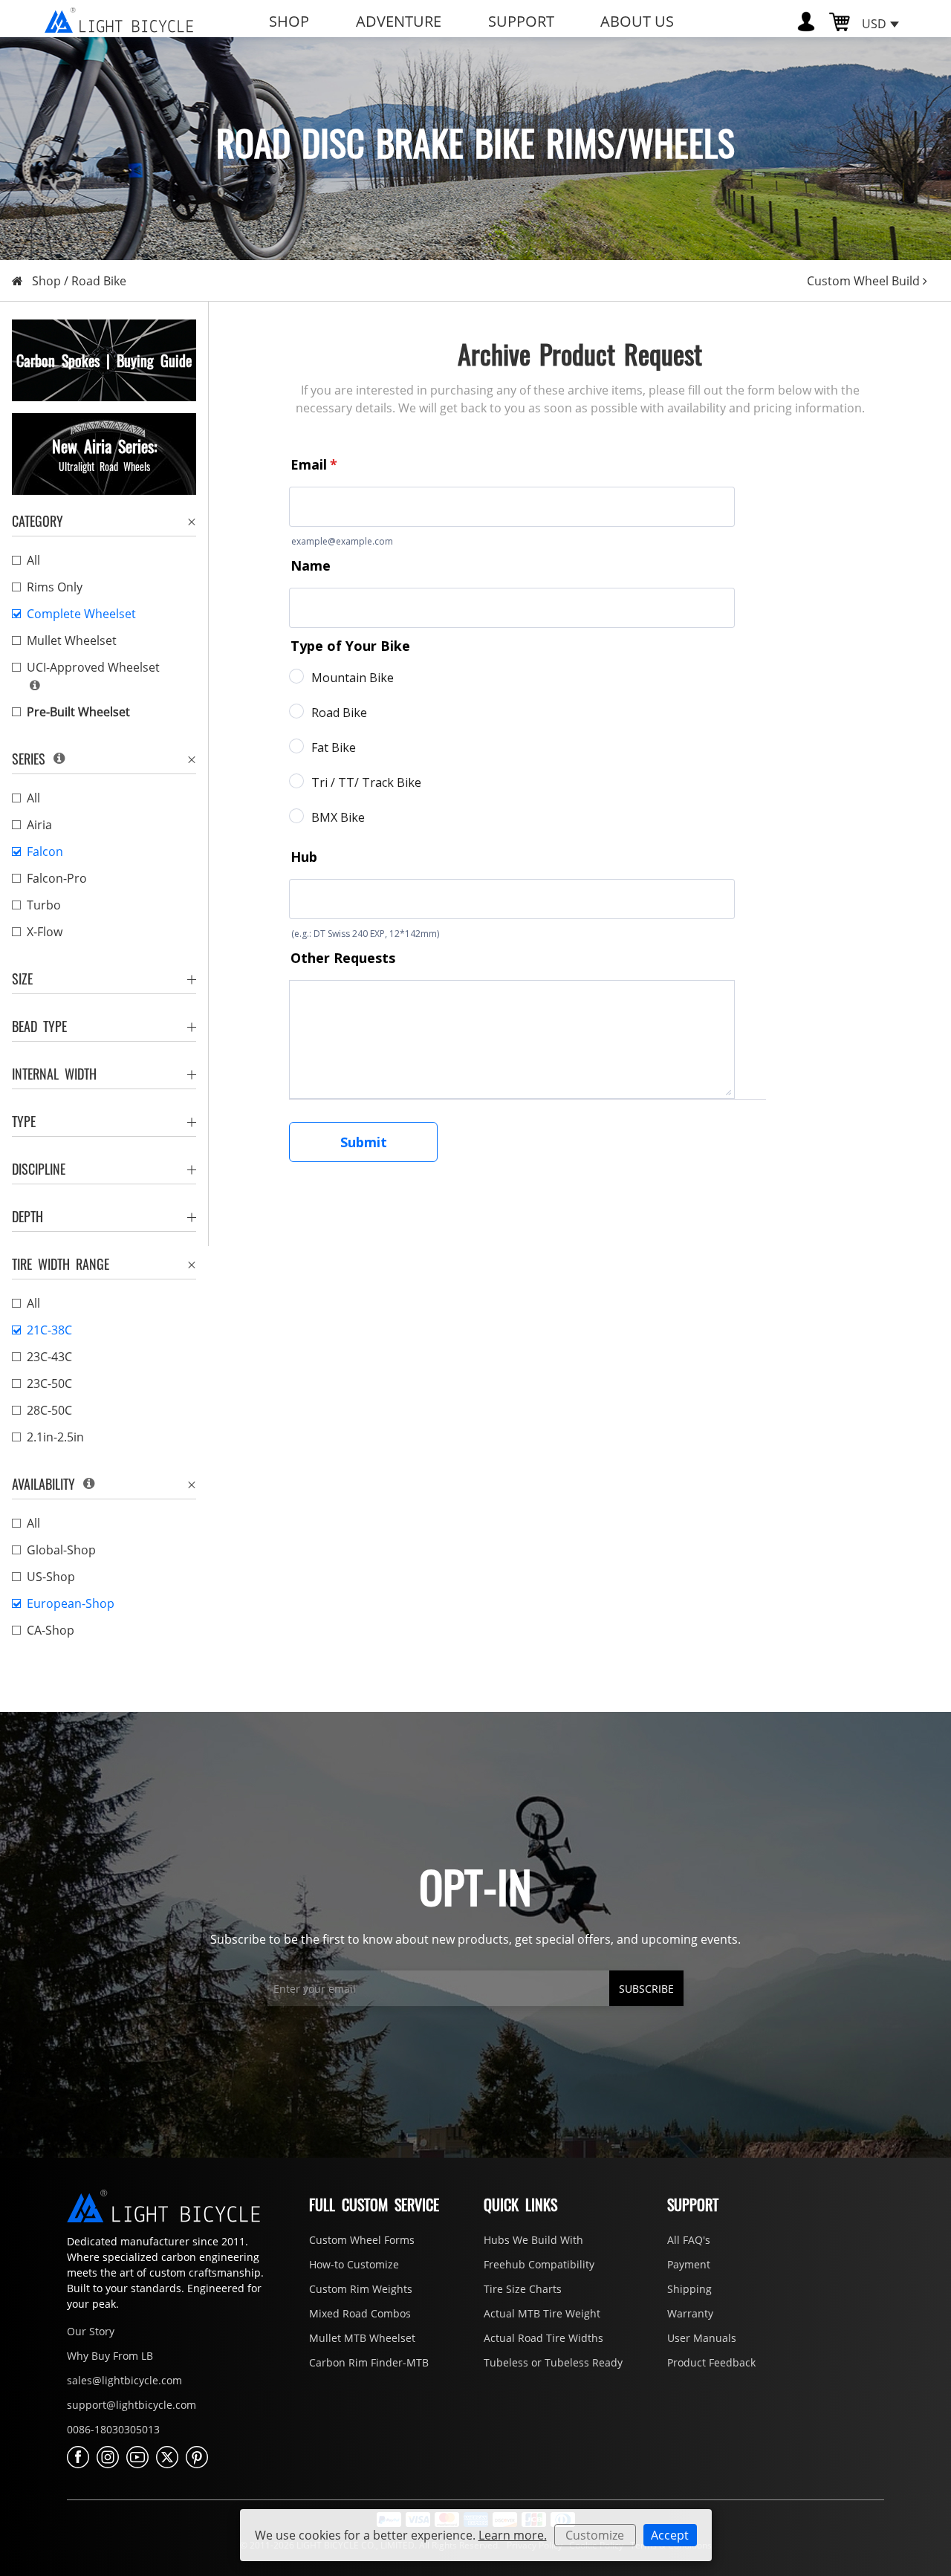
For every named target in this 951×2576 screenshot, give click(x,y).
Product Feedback (711, 2362)
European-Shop (71, 1603)
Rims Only (55, 587)
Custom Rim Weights (361, 2289)
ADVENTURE (399, 21)
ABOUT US (637, 21)
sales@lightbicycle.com (124, 2380)
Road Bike (99, 281)
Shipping (689, 2289)
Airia (39, 825)
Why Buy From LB (110, 2356)
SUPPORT (521, 21)
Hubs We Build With (533, 2240)
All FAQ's (689, 2240)
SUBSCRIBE (646, 1989)
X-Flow (45, 932)
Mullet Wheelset (72, 640)
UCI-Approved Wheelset (93, 667)
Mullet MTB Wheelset (362, 2338)
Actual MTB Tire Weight (542, 2313)
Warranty (690, 2313)
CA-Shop (51, 1630)
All (33, 560)
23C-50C (49, 1383)
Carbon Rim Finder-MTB (369, 2362)
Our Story (91, 2331)
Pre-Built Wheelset (78, 712)
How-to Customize (354, 2264)
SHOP (289, 21)
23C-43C (49, 1357)
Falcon (45, 851)
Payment (689, 2264)
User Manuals (702, 2338)
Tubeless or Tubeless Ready (553, 2362)
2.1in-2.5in (55, 1437)
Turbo (44, 905)
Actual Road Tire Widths (543, 2338)
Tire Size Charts (523, 2289)
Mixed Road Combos (360, 2313)
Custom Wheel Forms (362, 2240)
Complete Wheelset (81, 614)
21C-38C (49, 1330)
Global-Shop (61, 1550)
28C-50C (49, 1410)
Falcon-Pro (57, 878)
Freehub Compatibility (539, 2264)
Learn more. (513, 2535)
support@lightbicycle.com (132, 2405)
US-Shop (51, 1577)
